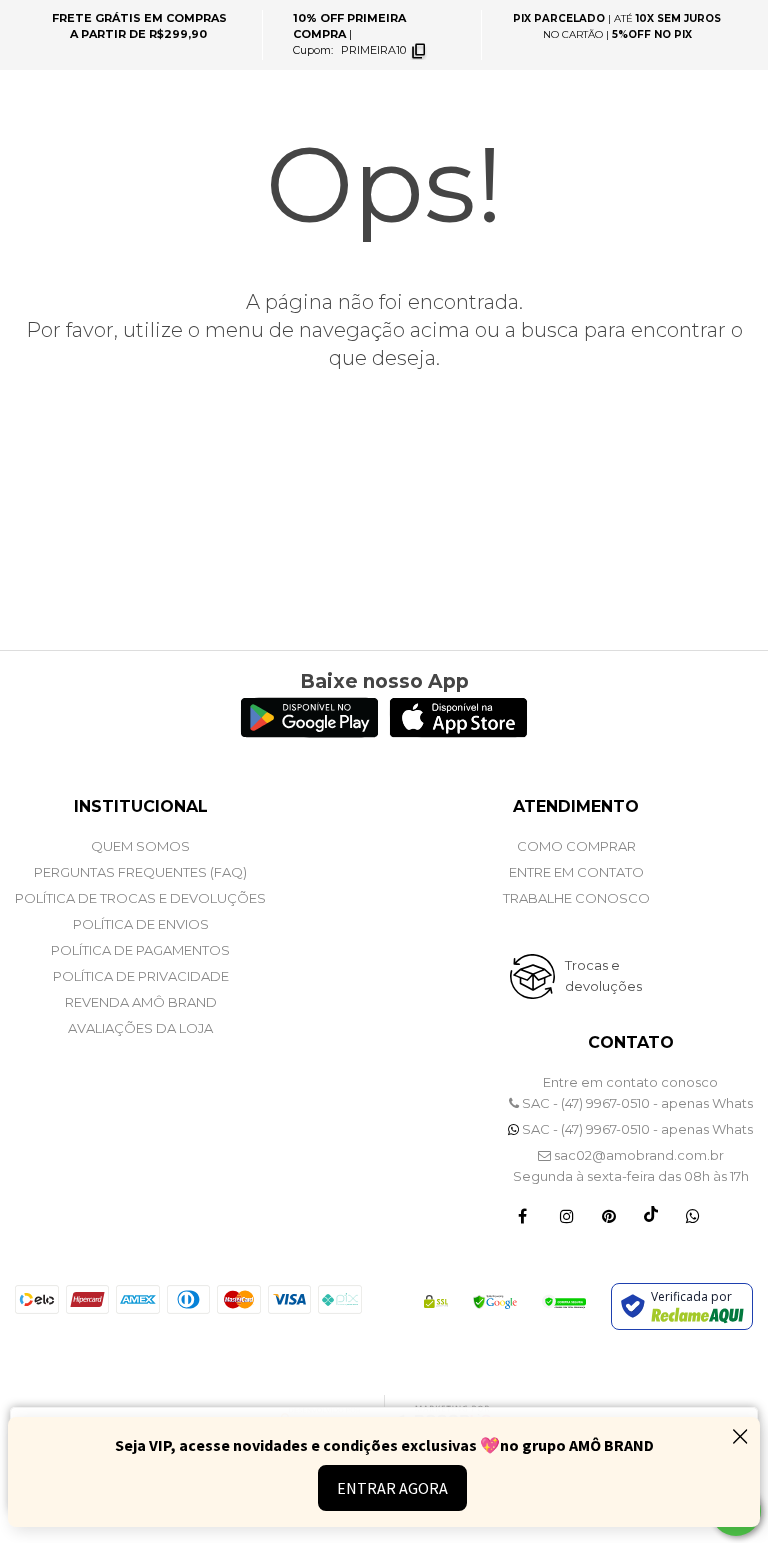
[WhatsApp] (693, 1215)
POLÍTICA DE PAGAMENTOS (140, 950)
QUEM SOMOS (140, 846)
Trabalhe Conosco (576, 898)
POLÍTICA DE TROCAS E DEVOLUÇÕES (140, 898)
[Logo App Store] (458, 732)
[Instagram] (567, 1215)
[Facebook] (522, 1215)
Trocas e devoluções (603, 975)
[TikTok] (651, 1215)
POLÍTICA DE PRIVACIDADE (141, 976)
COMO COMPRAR (576, 846)
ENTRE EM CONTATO (576, 872)
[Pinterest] (609, 1215)
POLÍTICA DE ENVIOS (141, 924)
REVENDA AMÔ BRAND (141, 1002)
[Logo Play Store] (309, 732)
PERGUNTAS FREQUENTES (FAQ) (140, 872)
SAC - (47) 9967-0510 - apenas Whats (636, 1103)
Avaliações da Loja (140, 1028)
